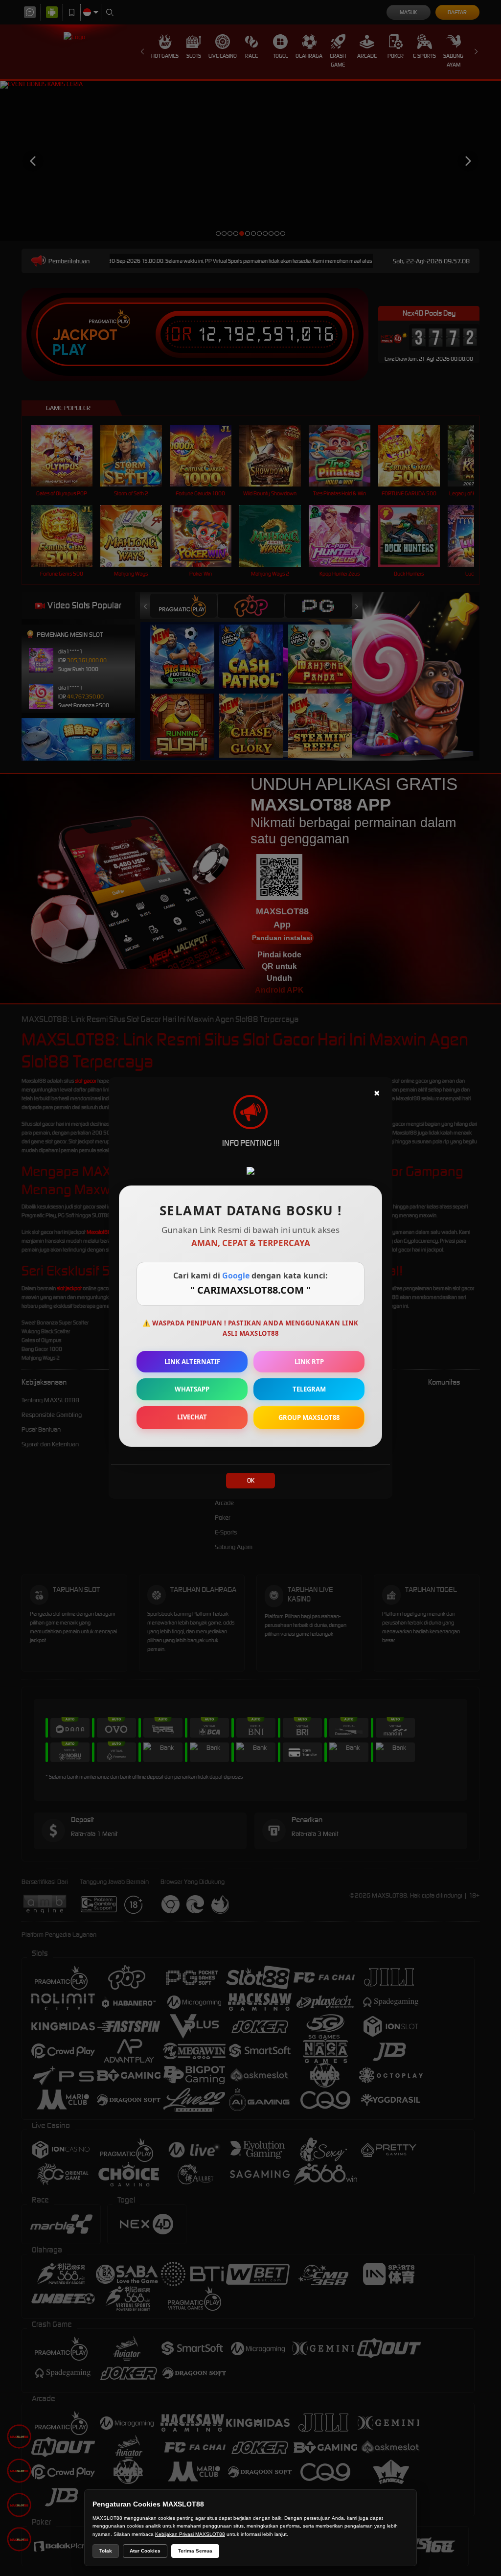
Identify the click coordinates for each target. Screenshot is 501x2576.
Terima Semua (195, 2551)
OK (251, 1480)
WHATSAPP (192, 1389)
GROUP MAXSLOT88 (309, 1417)
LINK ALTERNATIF (192, 1362)
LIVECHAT (192, 1417)
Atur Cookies (145, 2551)
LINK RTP (309, 1362)
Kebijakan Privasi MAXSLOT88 (190, 2534)
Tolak (106, 2551)
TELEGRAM (309, 1389)
